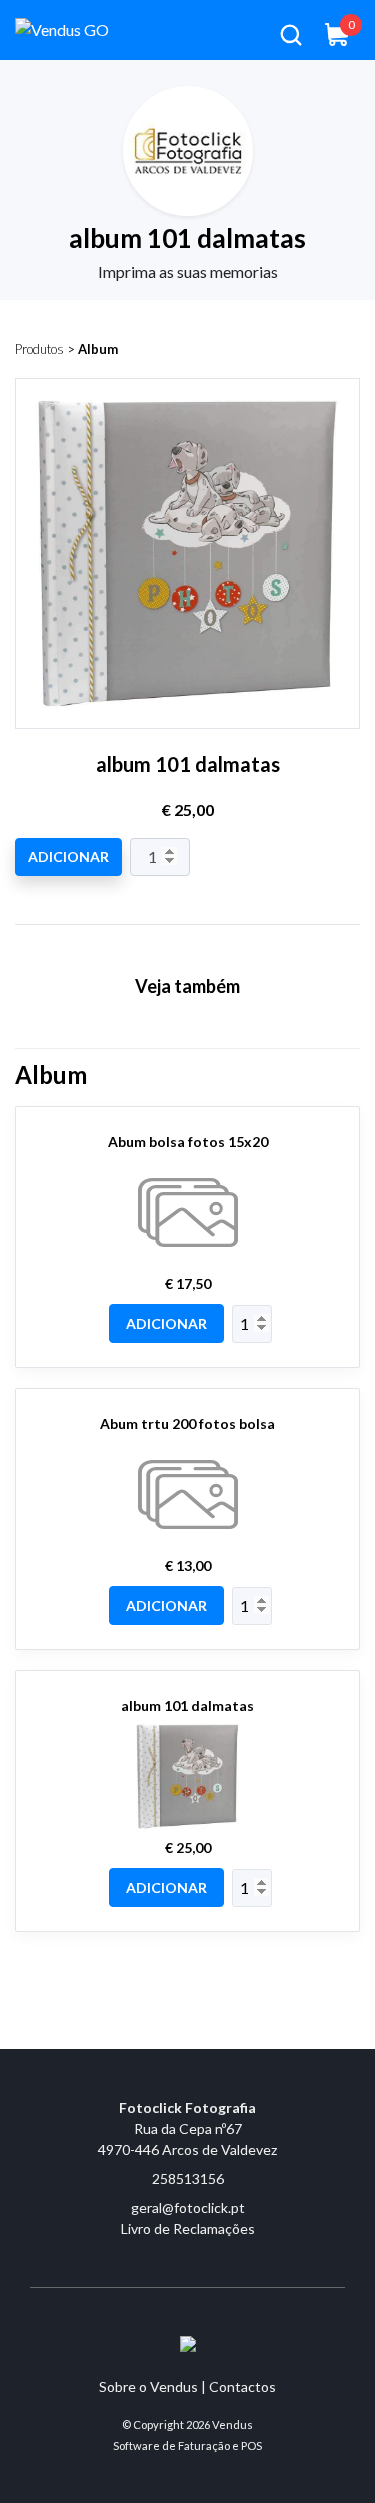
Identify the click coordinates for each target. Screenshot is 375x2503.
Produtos (39, 349)
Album (98, 349)
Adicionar (68, 856)
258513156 (188, 2178)
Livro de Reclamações (188, 2228)
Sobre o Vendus (148, 2386)
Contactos (242, 2386)
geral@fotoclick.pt (188, 2207)
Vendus (232, 2424)
